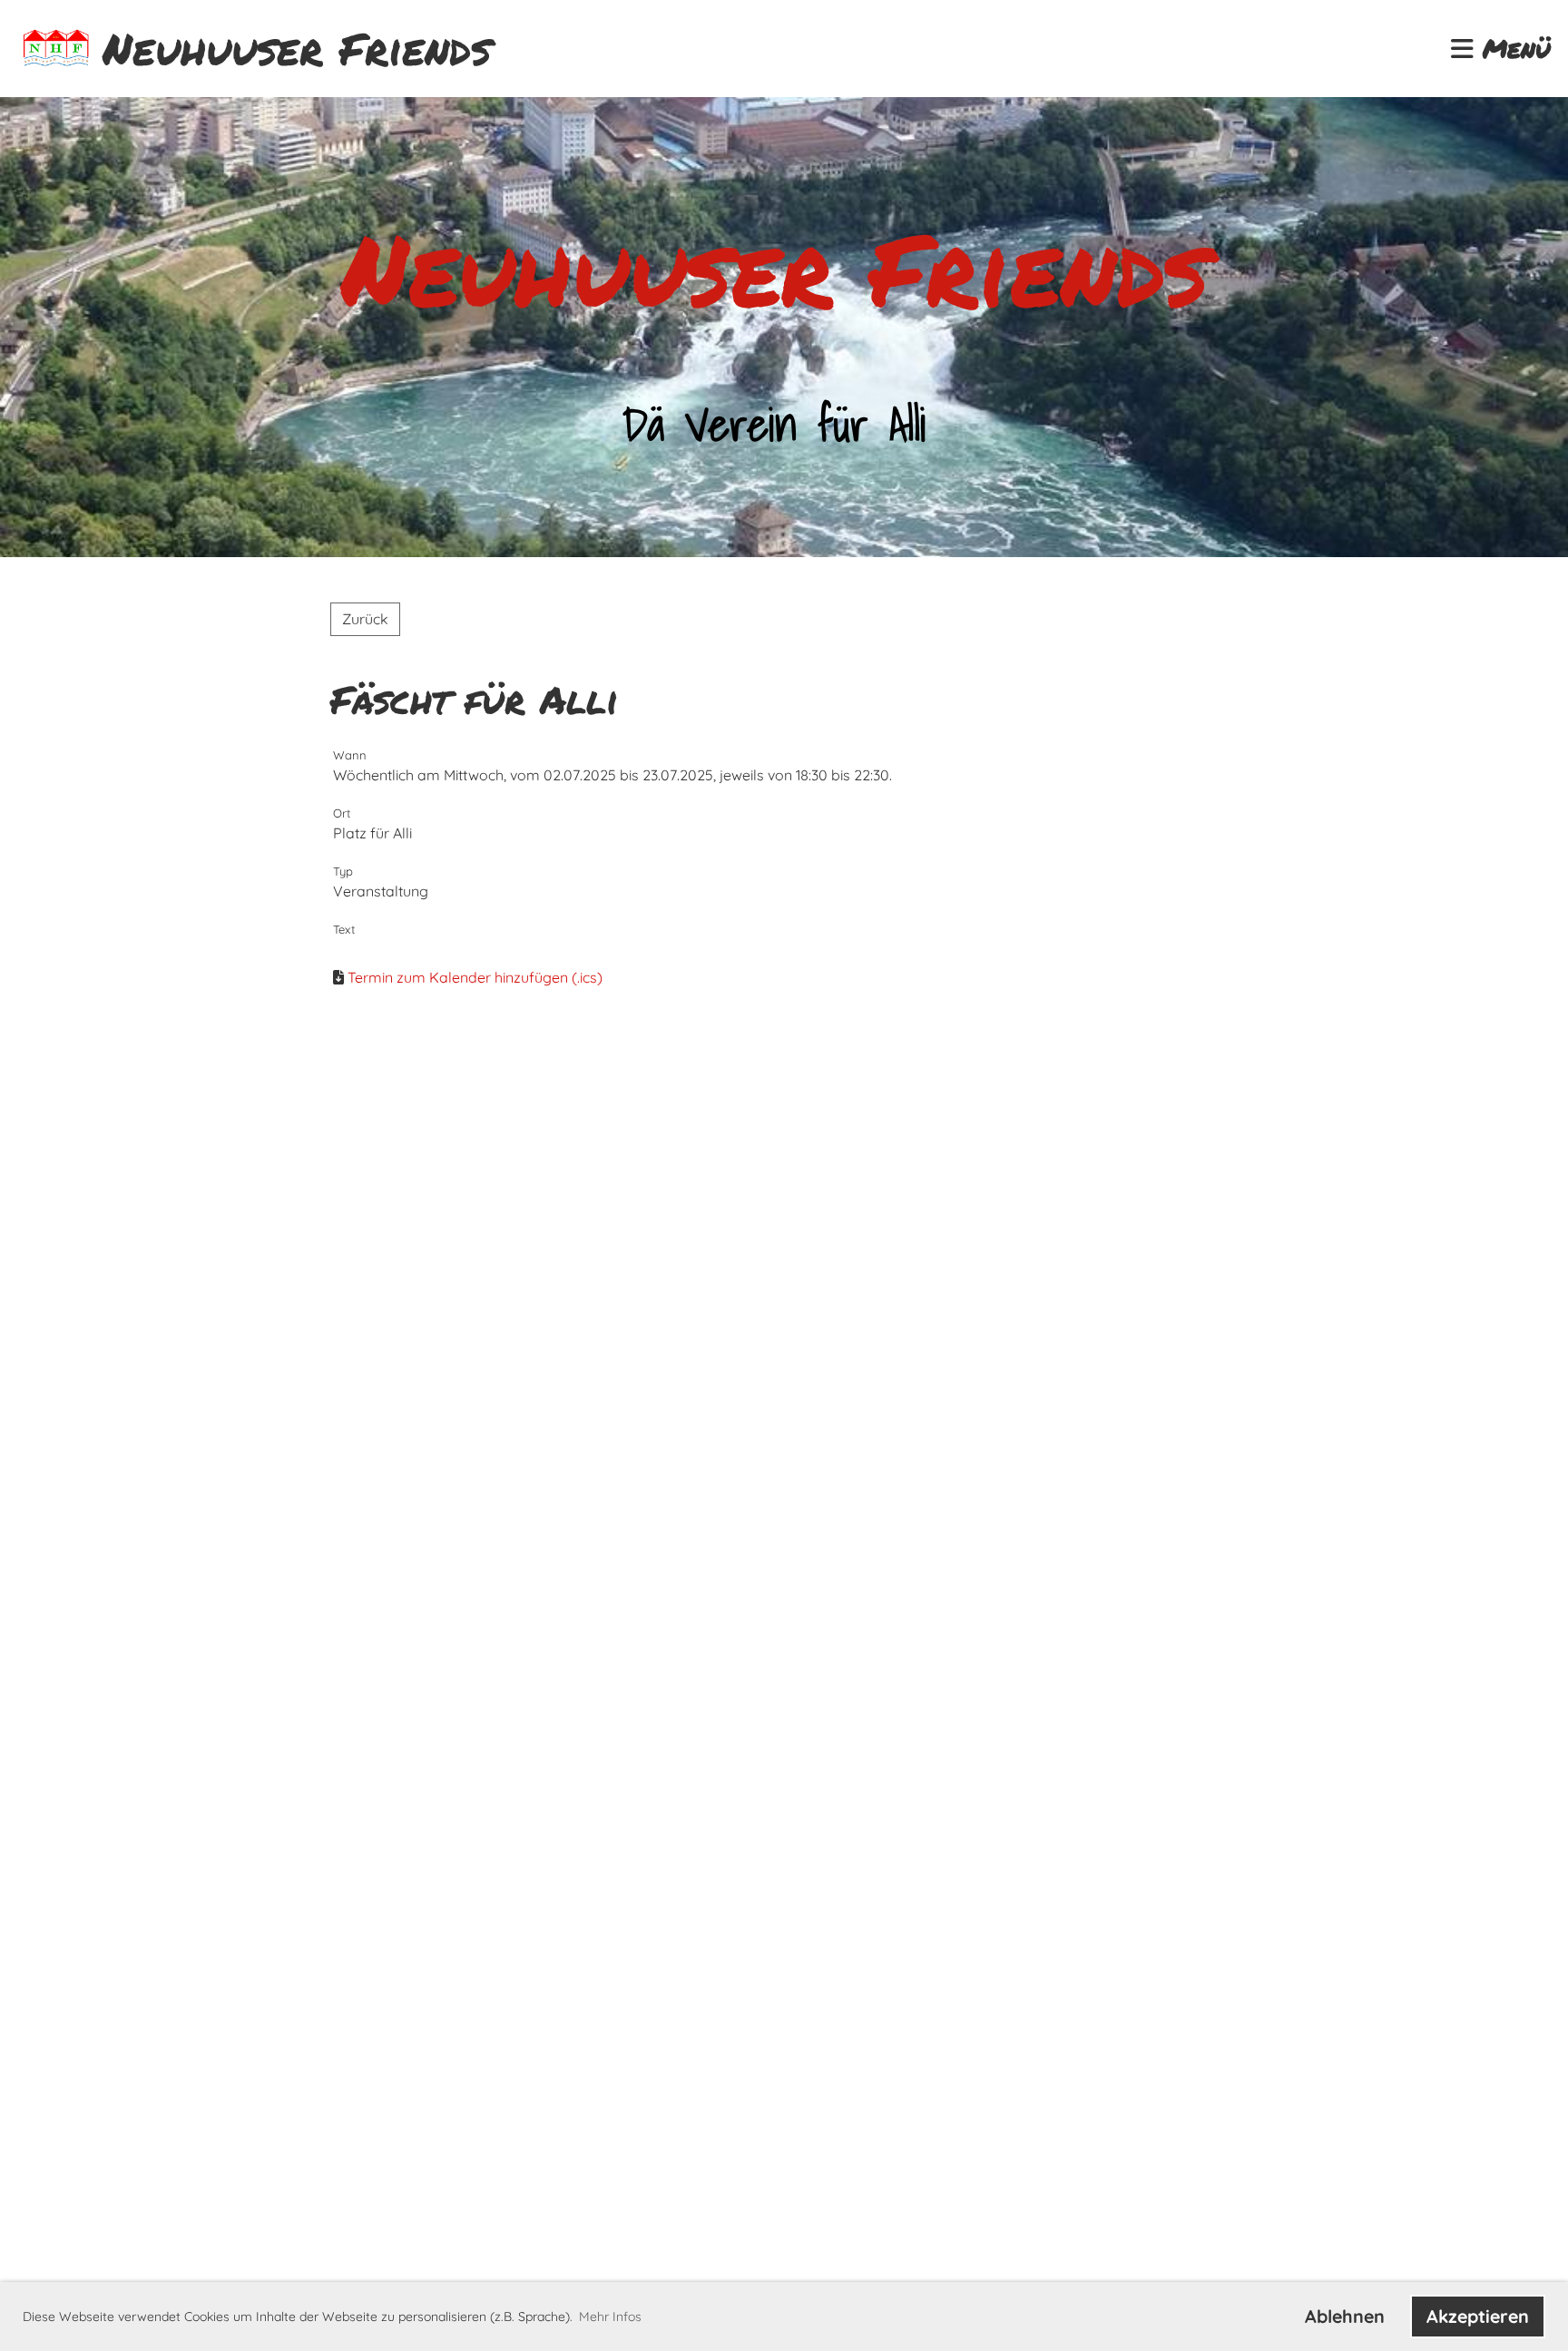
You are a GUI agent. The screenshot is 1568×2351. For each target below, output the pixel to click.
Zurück (365, 619)
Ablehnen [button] (1345, 2316)
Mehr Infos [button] (610, 2317)
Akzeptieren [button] (1478, 2316)
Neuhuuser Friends (297, 49)
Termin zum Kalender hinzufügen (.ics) (475, 977)
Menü (1512, 49)
